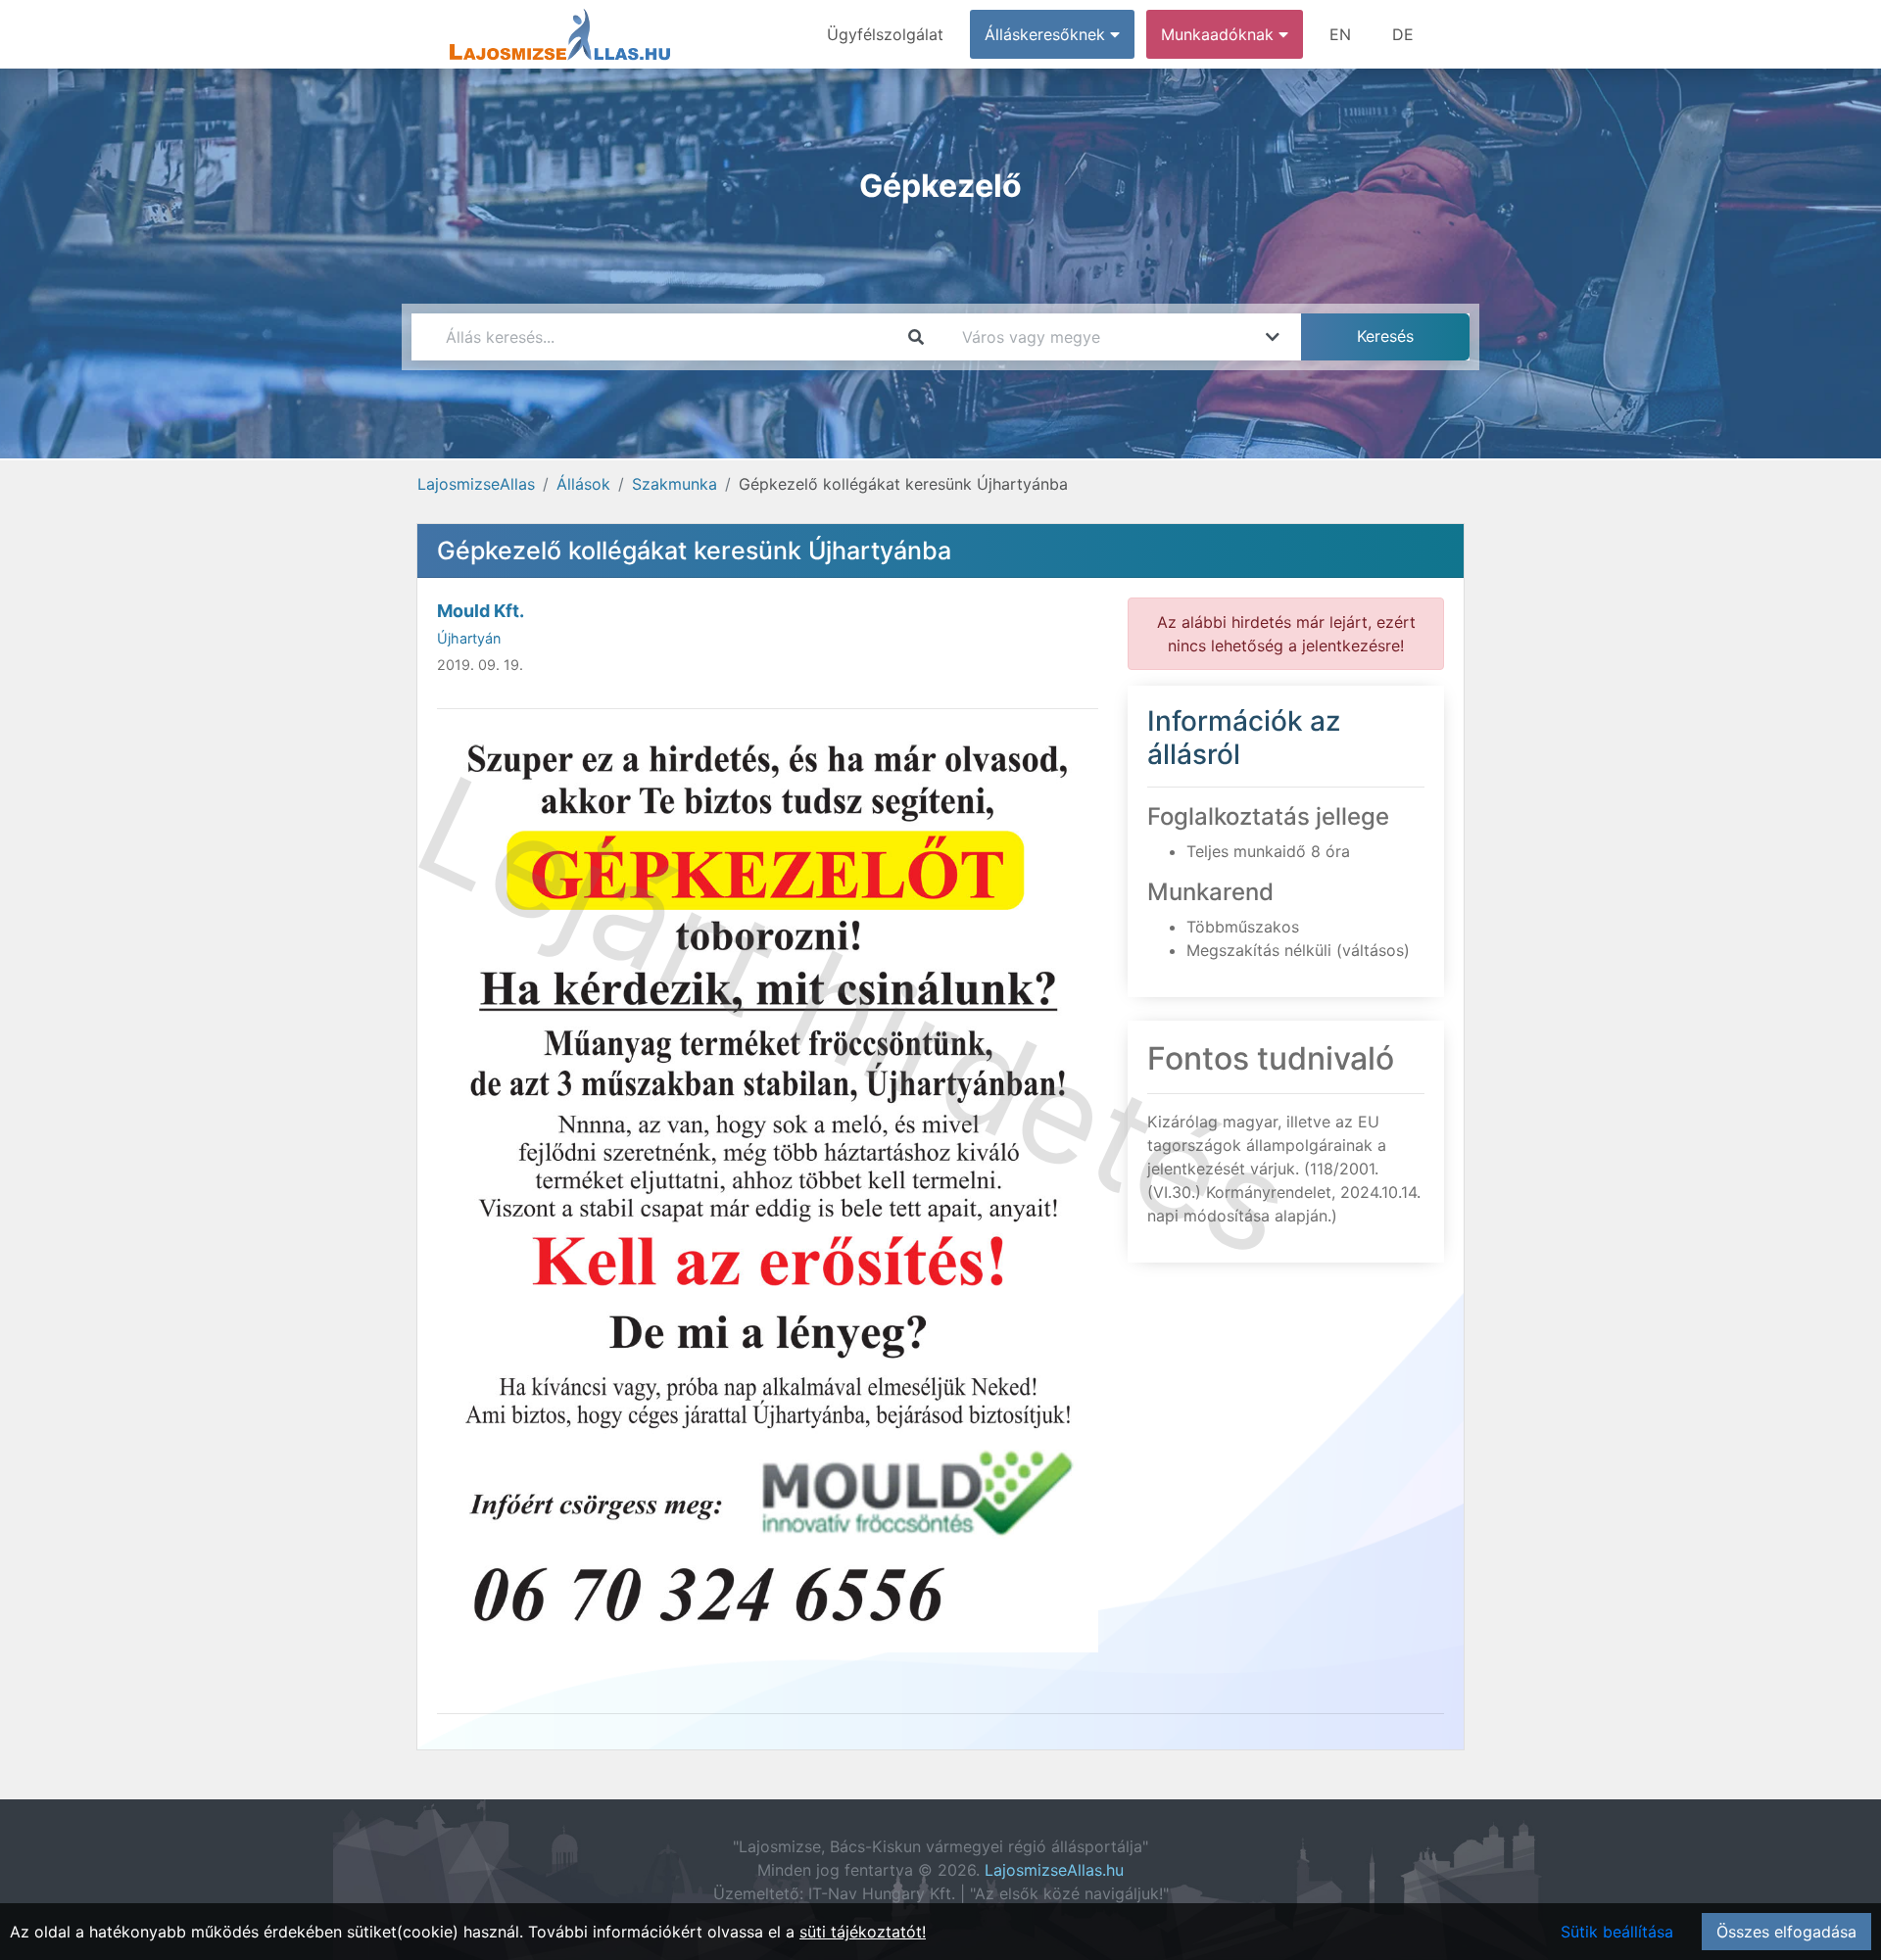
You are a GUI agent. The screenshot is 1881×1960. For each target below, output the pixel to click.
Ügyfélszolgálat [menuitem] (885, 34)
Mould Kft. (481, 611)
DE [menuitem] (1403, 34)
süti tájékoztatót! (863, 1932)
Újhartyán (469, 638)
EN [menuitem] (1340, 34)
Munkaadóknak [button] (1220, 34)
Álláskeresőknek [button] (1047, 34)
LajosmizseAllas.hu (1054, 1870)
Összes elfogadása (1786, 1932)
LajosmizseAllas (476, 484)
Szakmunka (675, 484)
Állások (583, 484)
